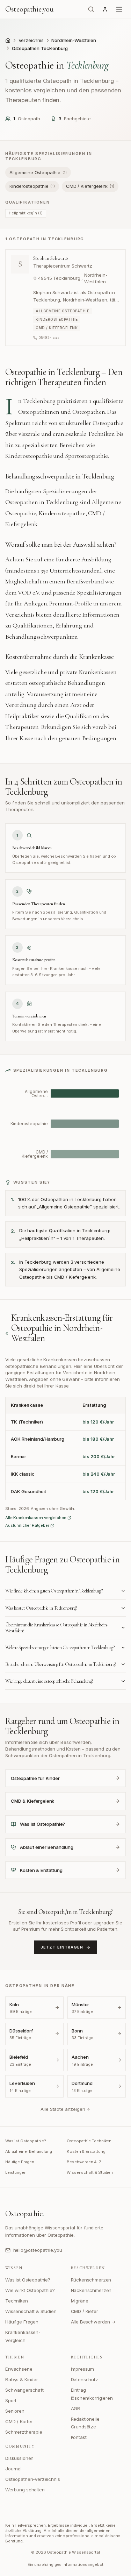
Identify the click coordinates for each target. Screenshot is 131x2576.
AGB (76, 2408)
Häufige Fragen (20, 2162)
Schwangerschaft (24, 2390)
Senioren (15, 2411)
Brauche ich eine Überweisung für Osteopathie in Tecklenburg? (61, 1664)
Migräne (80, 2301)
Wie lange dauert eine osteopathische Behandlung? (49, 1681)
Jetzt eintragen (62, 1947)
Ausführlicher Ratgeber (27, 1525)
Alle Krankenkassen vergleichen (36, 1518)
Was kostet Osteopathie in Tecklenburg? (41, 1608)
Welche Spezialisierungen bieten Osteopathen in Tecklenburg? (60, 1648)
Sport (11, 2400)
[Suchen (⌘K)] (91, 9)
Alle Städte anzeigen (63, 2109)
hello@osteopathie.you (38, 2250)
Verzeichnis (31, 40)
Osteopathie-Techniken (89, 2141)
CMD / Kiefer (85, 2311)
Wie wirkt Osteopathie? (30, 2290)
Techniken (17, 2301)
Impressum (83, 2369)
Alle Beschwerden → (93, 2322)
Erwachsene (19, 2369)
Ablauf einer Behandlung (29, 2151)
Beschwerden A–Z (84, 2162)
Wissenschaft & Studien (90, 2172)
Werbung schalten (25, 2490)
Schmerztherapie (24, 2432)
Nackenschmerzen (91, 2290)
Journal (13, 2469)
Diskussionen (19, 2458)
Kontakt (79, 2437)
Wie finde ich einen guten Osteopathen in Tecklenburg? (54, 1591)
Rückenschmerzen (91, 2280)
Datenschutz (85, 2379)
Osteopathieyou (29, 9)
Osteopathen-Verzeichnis (33, 2479)
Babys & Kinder (22, 2379)
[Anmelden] (105, 9)
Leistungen (16, 2172)
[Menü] (119, 9)
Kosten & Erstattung (86, 2151)
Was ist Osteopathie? (26, 2141)
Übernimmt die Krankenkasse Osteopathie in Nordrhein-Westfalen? (57, 1628)
